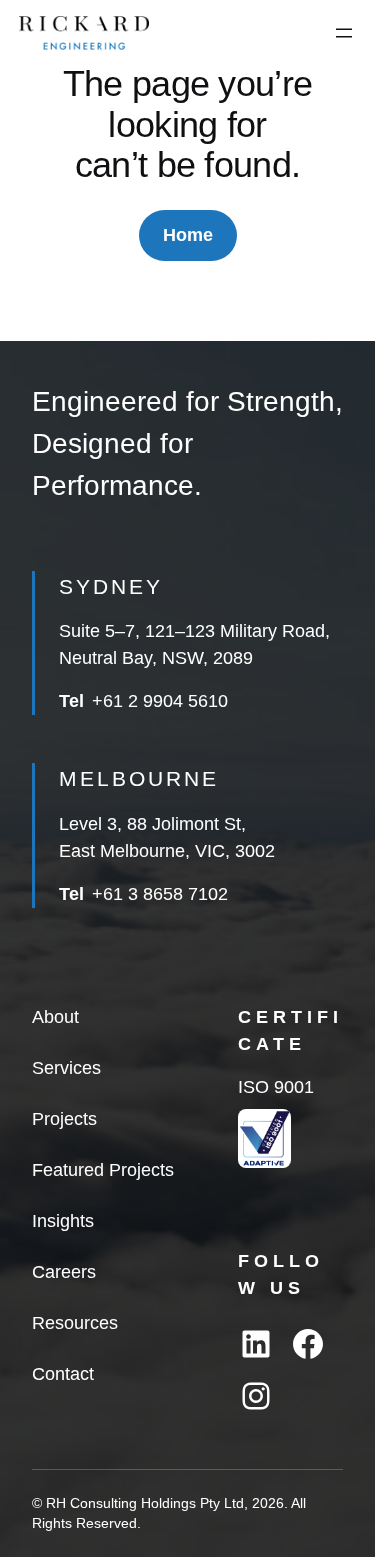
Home (188, 235)
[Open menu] (344, 33)
